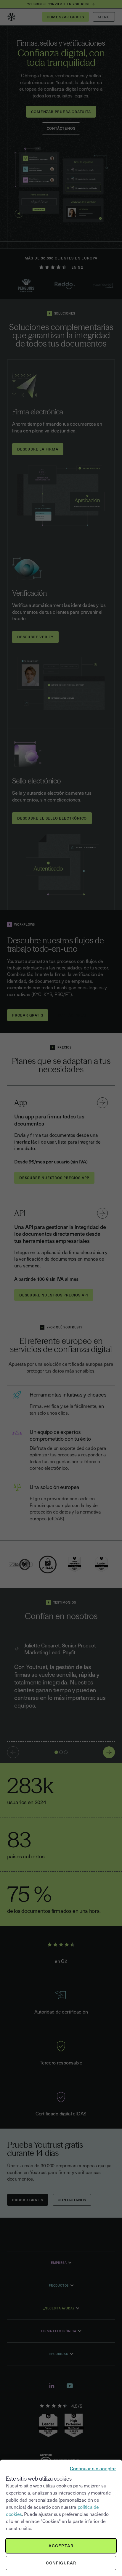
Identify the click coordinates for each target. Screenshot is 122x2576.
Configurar (61, 2563)
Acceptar (61, 2546)
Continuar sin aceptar (93, 2468)
